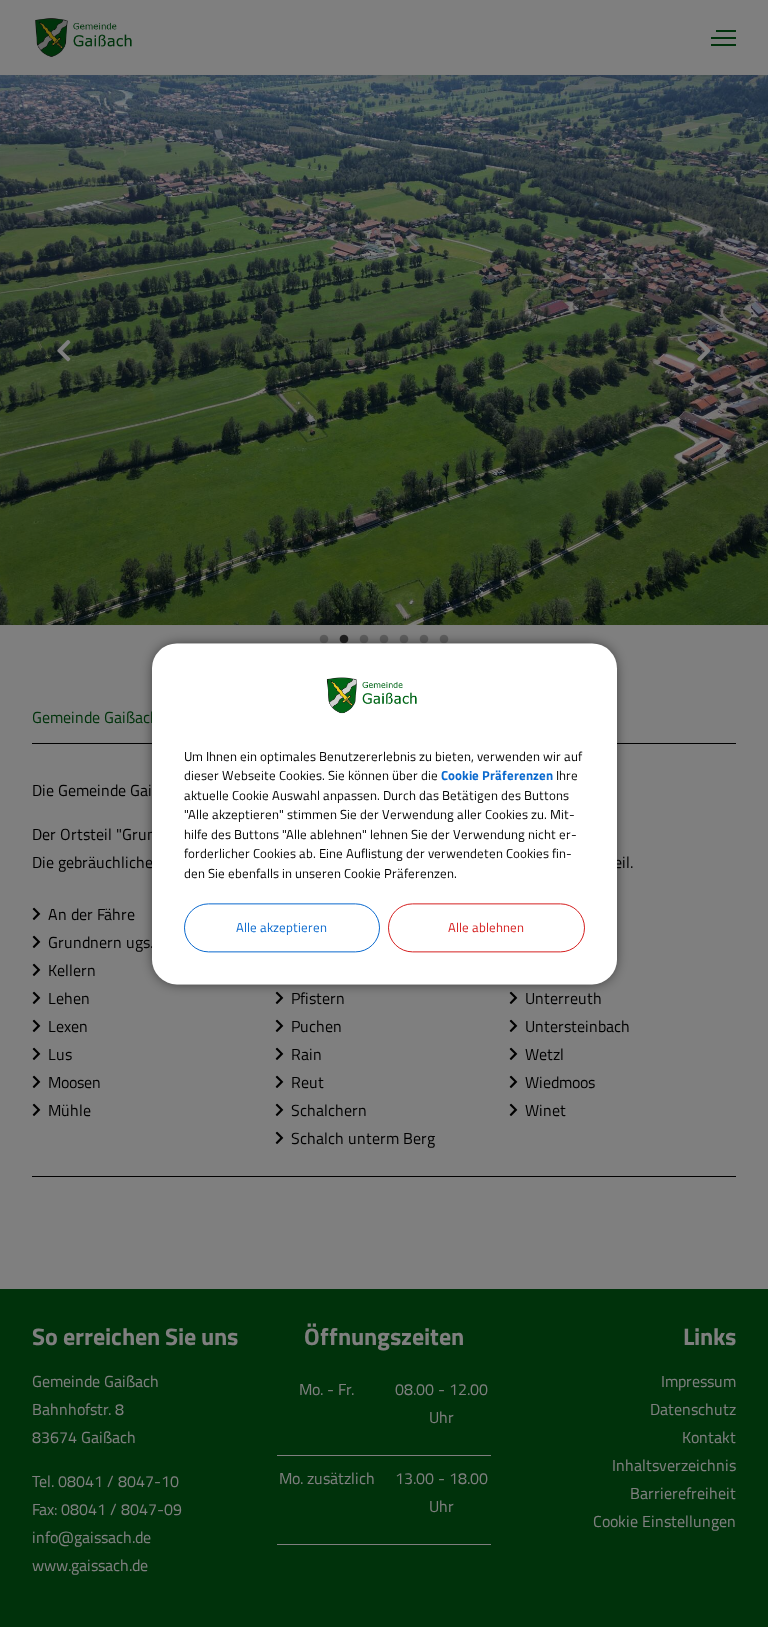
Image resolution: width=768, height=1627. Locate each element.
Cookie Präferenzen (497, 775)
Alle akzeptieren (281, 927)
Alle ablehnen (486, 927)
